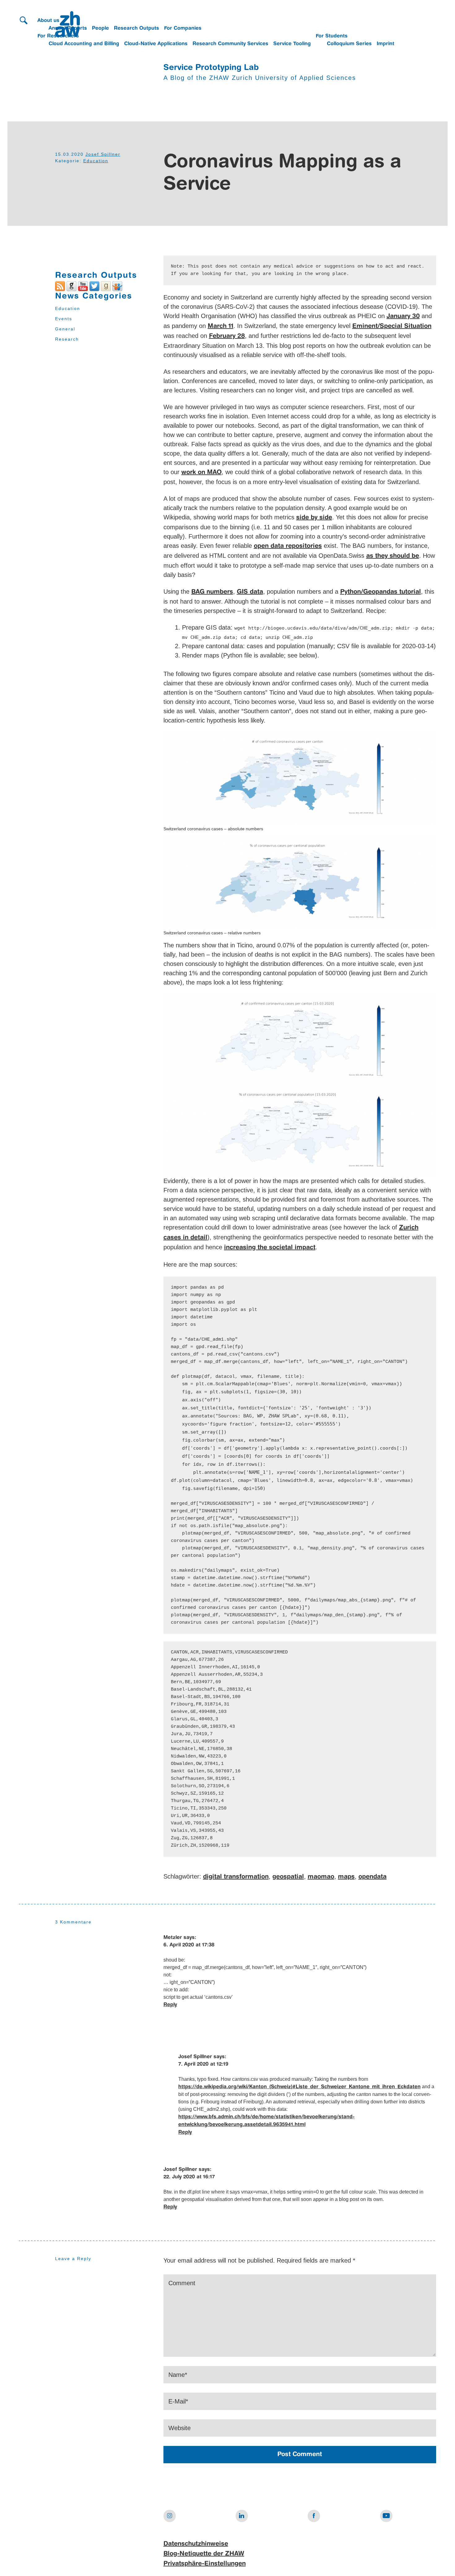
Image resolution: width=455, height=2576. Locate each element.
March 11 (221, 326)
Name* (178, 2375)
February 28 (227, 336)
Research (67, 339)
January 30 (403, 317)
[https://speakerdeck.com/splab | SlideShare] (117, 286)
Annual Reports (68, 28)
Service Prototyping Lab (211, 68)
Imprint (386, 44)
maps (346, 1877)
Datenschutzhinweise (196, 2544)
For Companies (183, 28)
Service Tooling (292, 44)
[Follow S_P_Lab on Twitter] (94, 286)
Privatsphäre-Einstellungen (205, 2564)
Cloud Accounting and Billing (84, 44)
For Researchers (58, 36)
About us (48, 21)
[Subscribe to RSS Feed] (60, 286)
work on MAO (201, 473)
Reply (170, 2005)
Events (64, 319)
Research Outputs (136, 28)
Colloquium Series (349, 44)
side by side (314, 518)
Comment (182, 2283)
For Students (332, 36)
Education (96, 161)
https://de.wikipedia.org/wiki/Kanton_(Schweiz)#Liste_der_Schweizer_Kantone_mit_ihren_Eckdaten (299, 2087)
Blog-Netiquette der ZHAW (204, 2554)
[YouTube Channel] (83, 286)
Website (180, 2428)
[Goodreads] (106, 286)
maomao (321, 1877)
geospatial (288, 1877)
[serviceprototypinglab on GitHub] (71, 286)
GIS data (250, 592)
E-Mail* (178, 2401)
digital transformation (236, 1877)
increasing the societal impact (270, 1248)
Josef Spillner (103, 154)
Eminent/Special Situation (392, 326)
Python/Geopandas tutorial (381, 592)
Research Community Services (230, 44)
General (65, 329)
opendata (373, 1877)
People (100, 28)
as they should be (393, 556)
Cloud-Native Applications (156, 44)
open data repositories (288, 546)
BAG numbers (212, 592)
